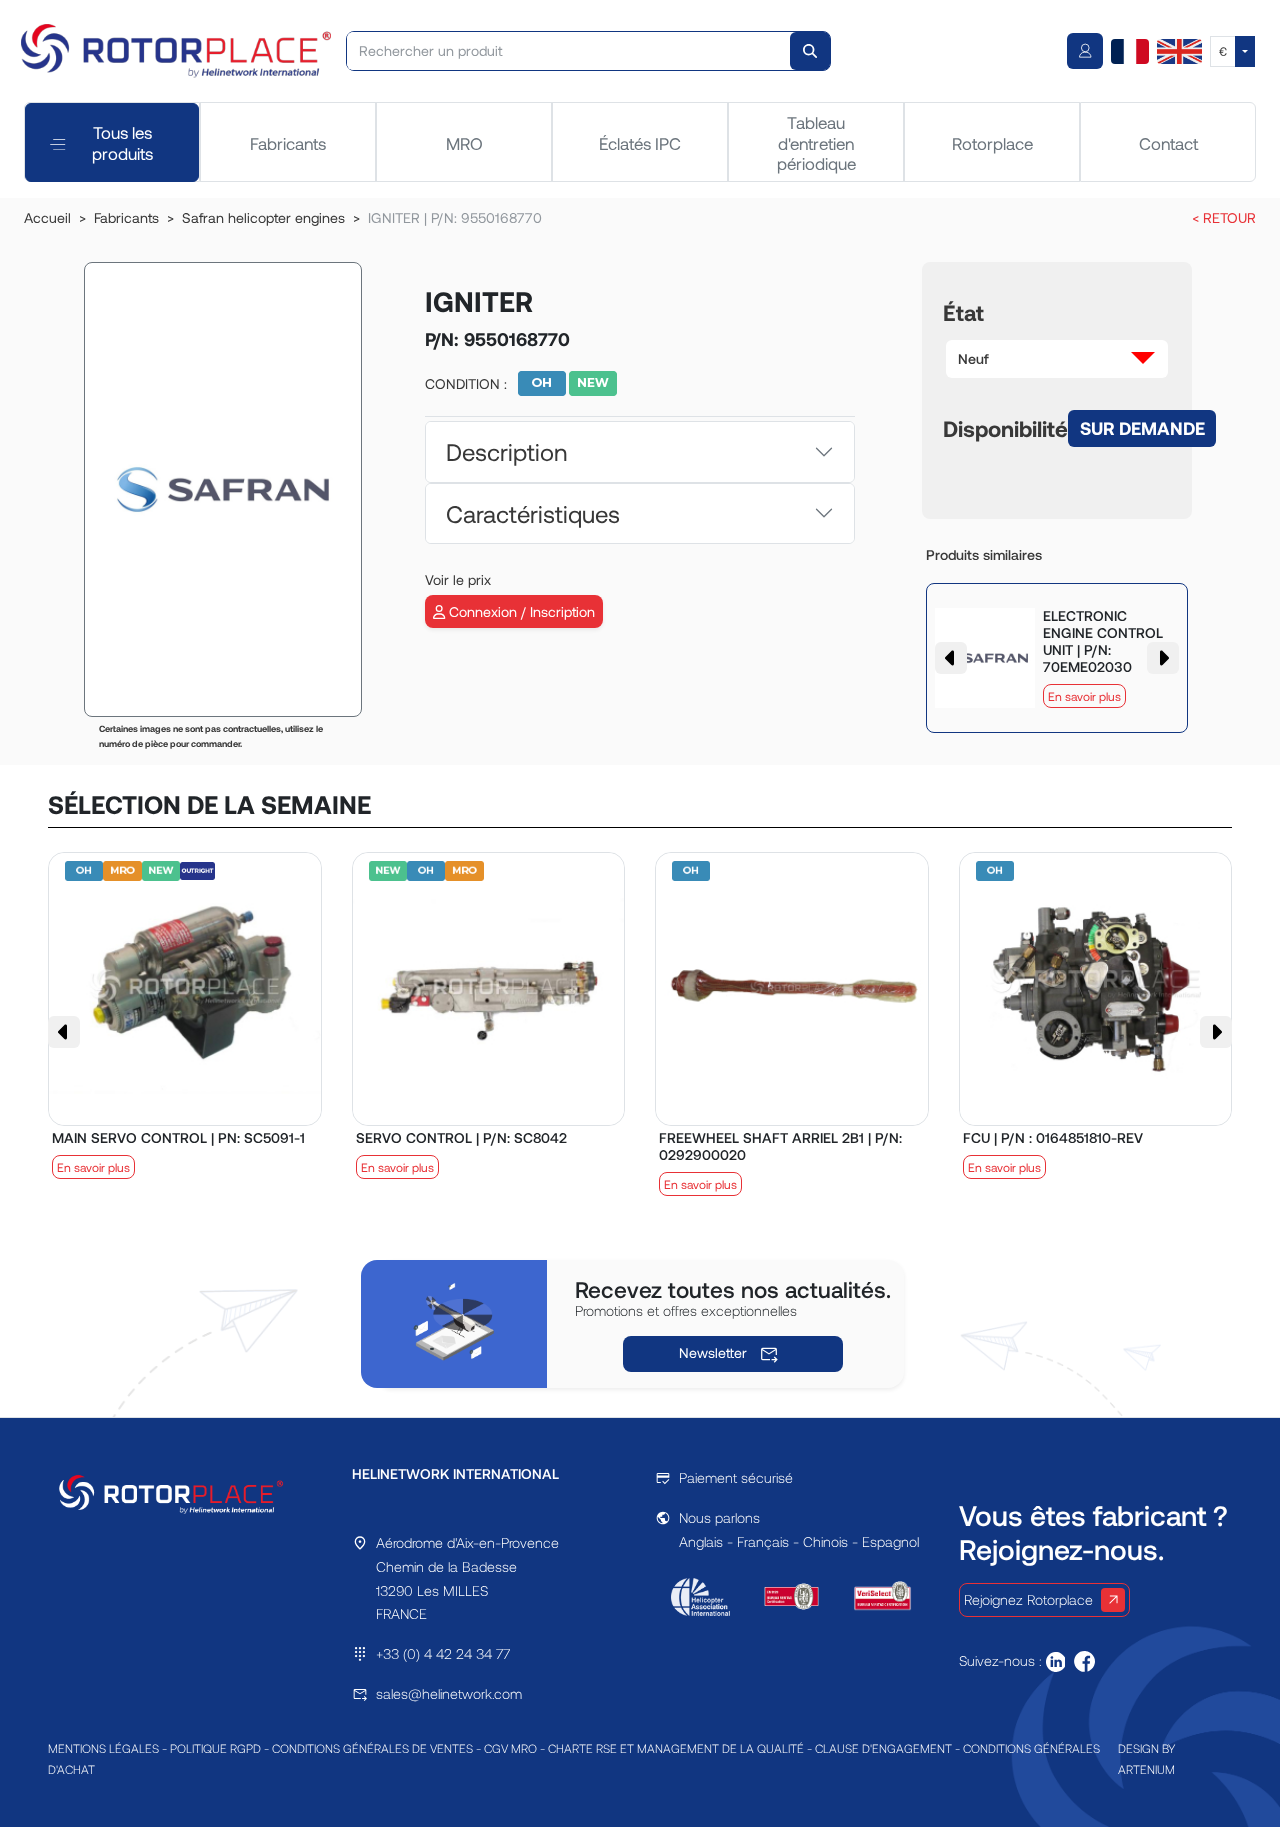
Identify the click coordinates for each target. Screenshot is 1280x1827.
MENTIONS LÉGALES (103, 1748)
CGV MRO (510, 1748)
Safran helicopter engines (263, 217)
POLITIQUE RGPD (215, 1748)
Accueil (47, 217)
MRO (464, 143)
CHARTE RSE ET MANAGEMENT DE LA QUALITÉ (676, 1748)
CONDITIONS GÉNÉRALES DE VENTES (372, 1748)
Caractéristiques (533, 513)
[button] (1057, 359)
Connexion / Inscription (520, 611)
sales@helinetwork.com (449, 1693)
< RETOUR (1224, 217)
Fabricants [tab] (288, 143)
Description (506, 451)
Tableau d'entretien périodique (816, 142)
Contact (1168, 143)
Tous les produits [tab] (122, 142)
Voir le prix (458, 579)
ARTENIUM (1146, 1769)
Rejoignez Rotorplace (1028, 1599)
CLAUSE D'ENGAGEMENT (883, 1748)
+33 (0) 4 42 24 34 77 (443, 1653)
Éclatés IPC (640, 143)
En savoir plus (1084, 696)
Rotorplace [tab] (992, 143)
